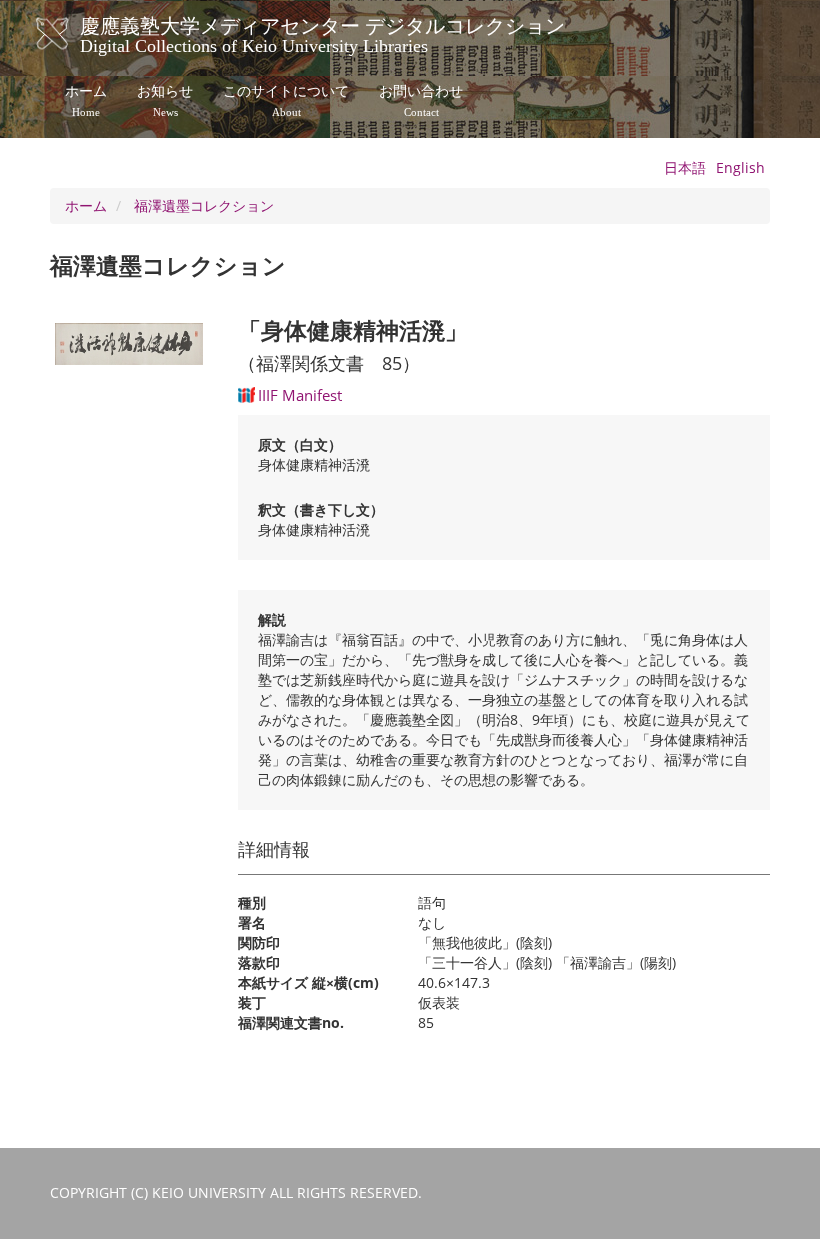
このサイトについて (286, 101)
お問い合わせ (421, 101)
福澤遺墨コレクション (204, 205)
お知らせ (165, 101)
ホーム (86, 101)
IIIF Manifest (300, 395)
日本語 (685, 167)
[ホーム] (72, 34)
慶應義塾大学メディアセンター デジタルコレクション (322, 33)
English (740, 167)
